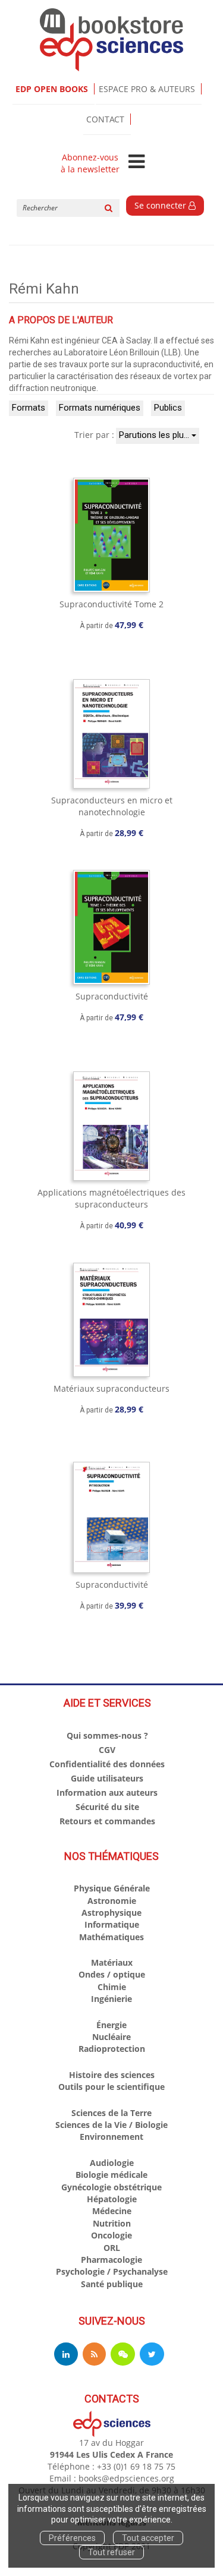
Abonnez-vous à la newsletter (90, 163)
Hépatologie (112, 2199)
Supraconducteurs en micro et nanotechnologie (112, 806)
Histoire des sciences (112, 2075)
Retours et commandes (107, 1821)
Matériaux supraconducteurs (111, 1388)
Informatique (112, 1924)
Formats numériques (100, 408)
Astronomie (112, 1901)
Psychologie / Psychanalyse (112, 2271)
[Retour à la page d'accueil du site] (111, 40)
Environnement (111, 2137)
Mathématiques (111, 1937)
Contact (105, 119)
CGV (107, 1750)
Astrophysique (111, 1913)
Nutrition (112, 2223)
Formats (29, 408)
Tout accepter (148, 2538)
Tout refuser (111, 2552)
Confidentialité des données (107, 1764)
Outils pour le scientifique (111, 2087)
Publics (168, 408)
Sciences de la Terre (111, 2113)
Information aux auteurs (107, 1793)
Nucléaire (111, 2037)
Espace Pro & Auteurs (147, 89)
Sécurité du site (107, 1807)
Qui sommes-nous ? (107, 1735)
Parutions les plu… (155, 435)
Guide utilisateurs (107, 1778)
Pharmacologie (111, 2260)
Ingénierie (111, 1999)
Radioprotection (112, 2049)
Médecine (112, 2211)
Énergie (111, 2025)
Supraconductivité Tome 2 (111, 604)
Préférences (72, 2538)
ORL (112, 2248)
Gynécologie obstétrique (111, 2187)
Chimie (112, 1987)
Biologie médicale (111, 2175)
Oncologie (111, 2235)
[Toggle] (136, 162)
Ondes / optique (112, 1974)
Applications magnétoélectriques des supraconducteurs (111, 1198)
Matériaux (112, 1962)
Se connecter (161, 205)
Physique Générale (112, 1888)
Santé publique (112, 2284)
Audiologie (112, 2163)
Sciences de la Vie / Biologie (111, 2125)
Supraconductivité (112, 996)
